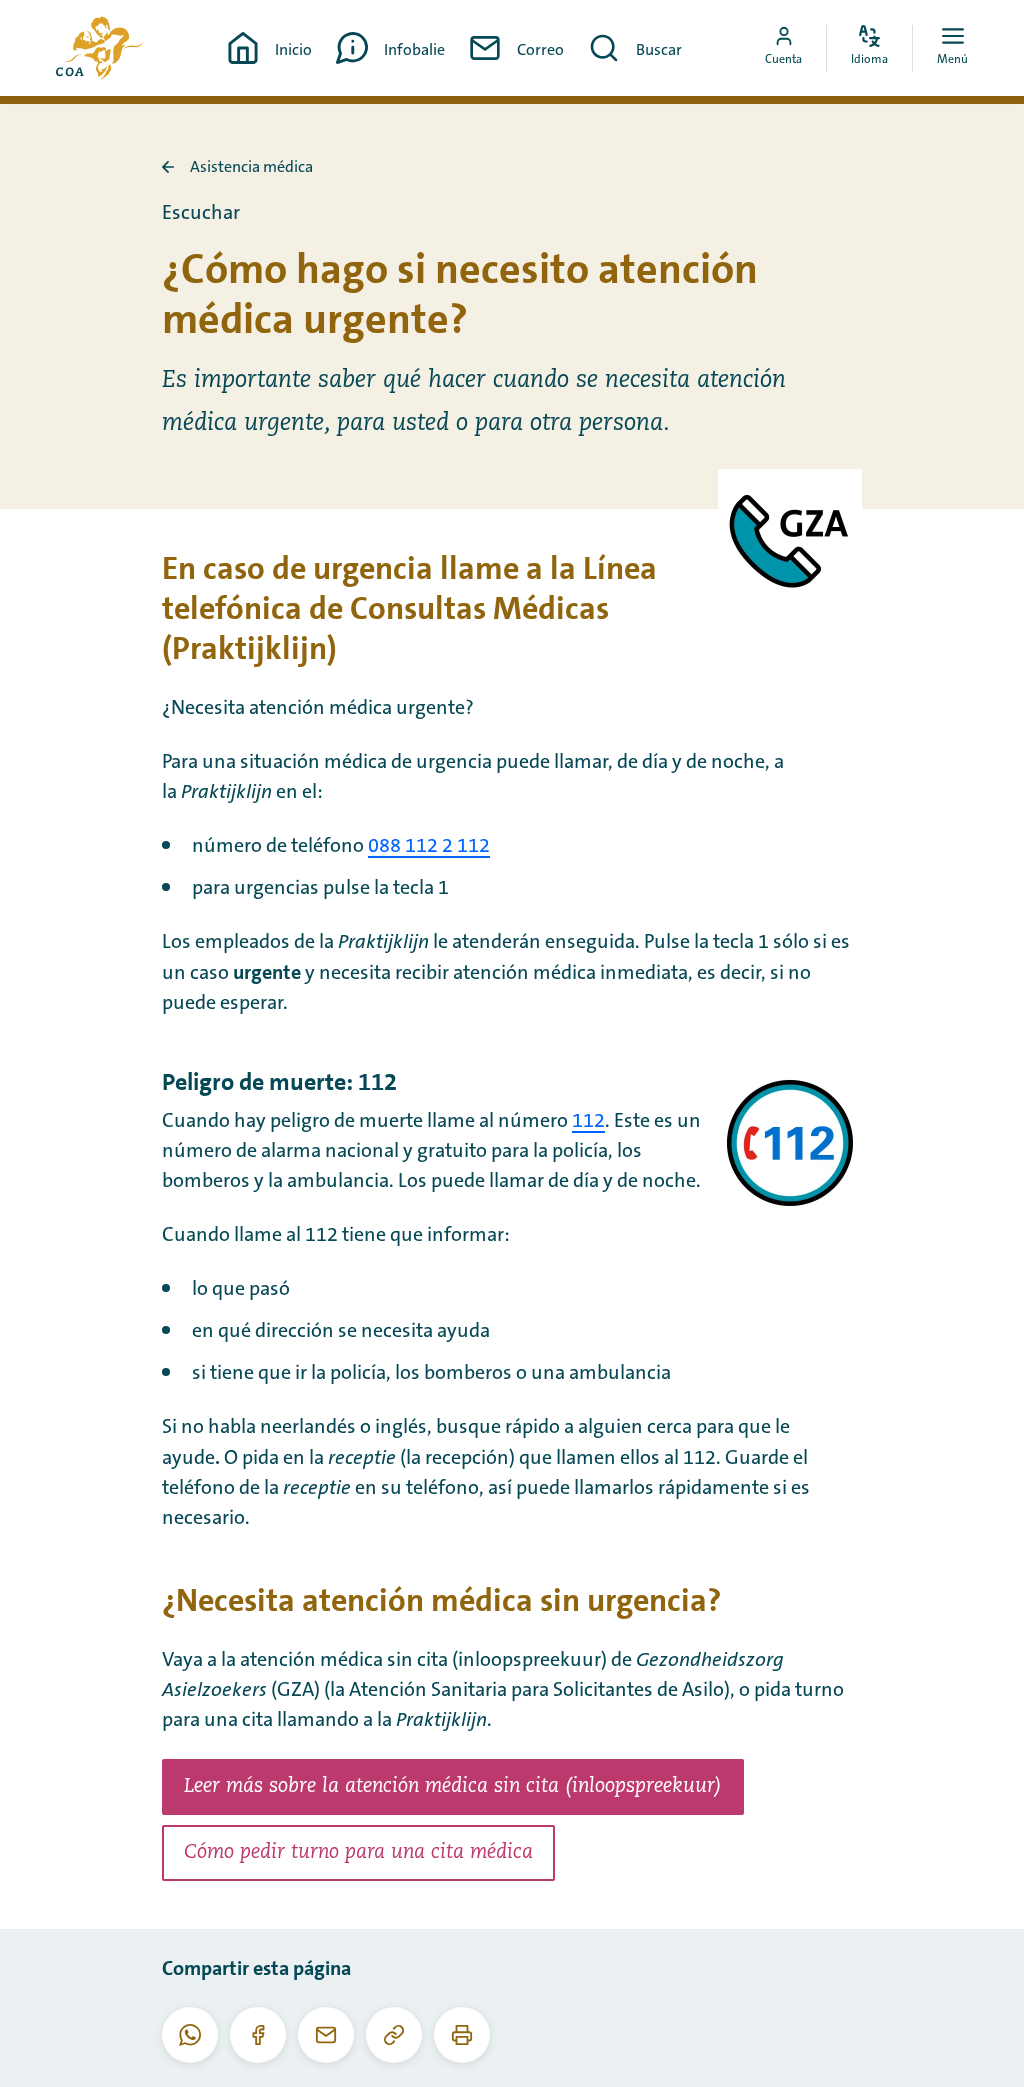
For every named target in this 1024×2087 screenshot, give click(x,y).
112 (588, 1121)
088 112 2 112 (429, 846)
